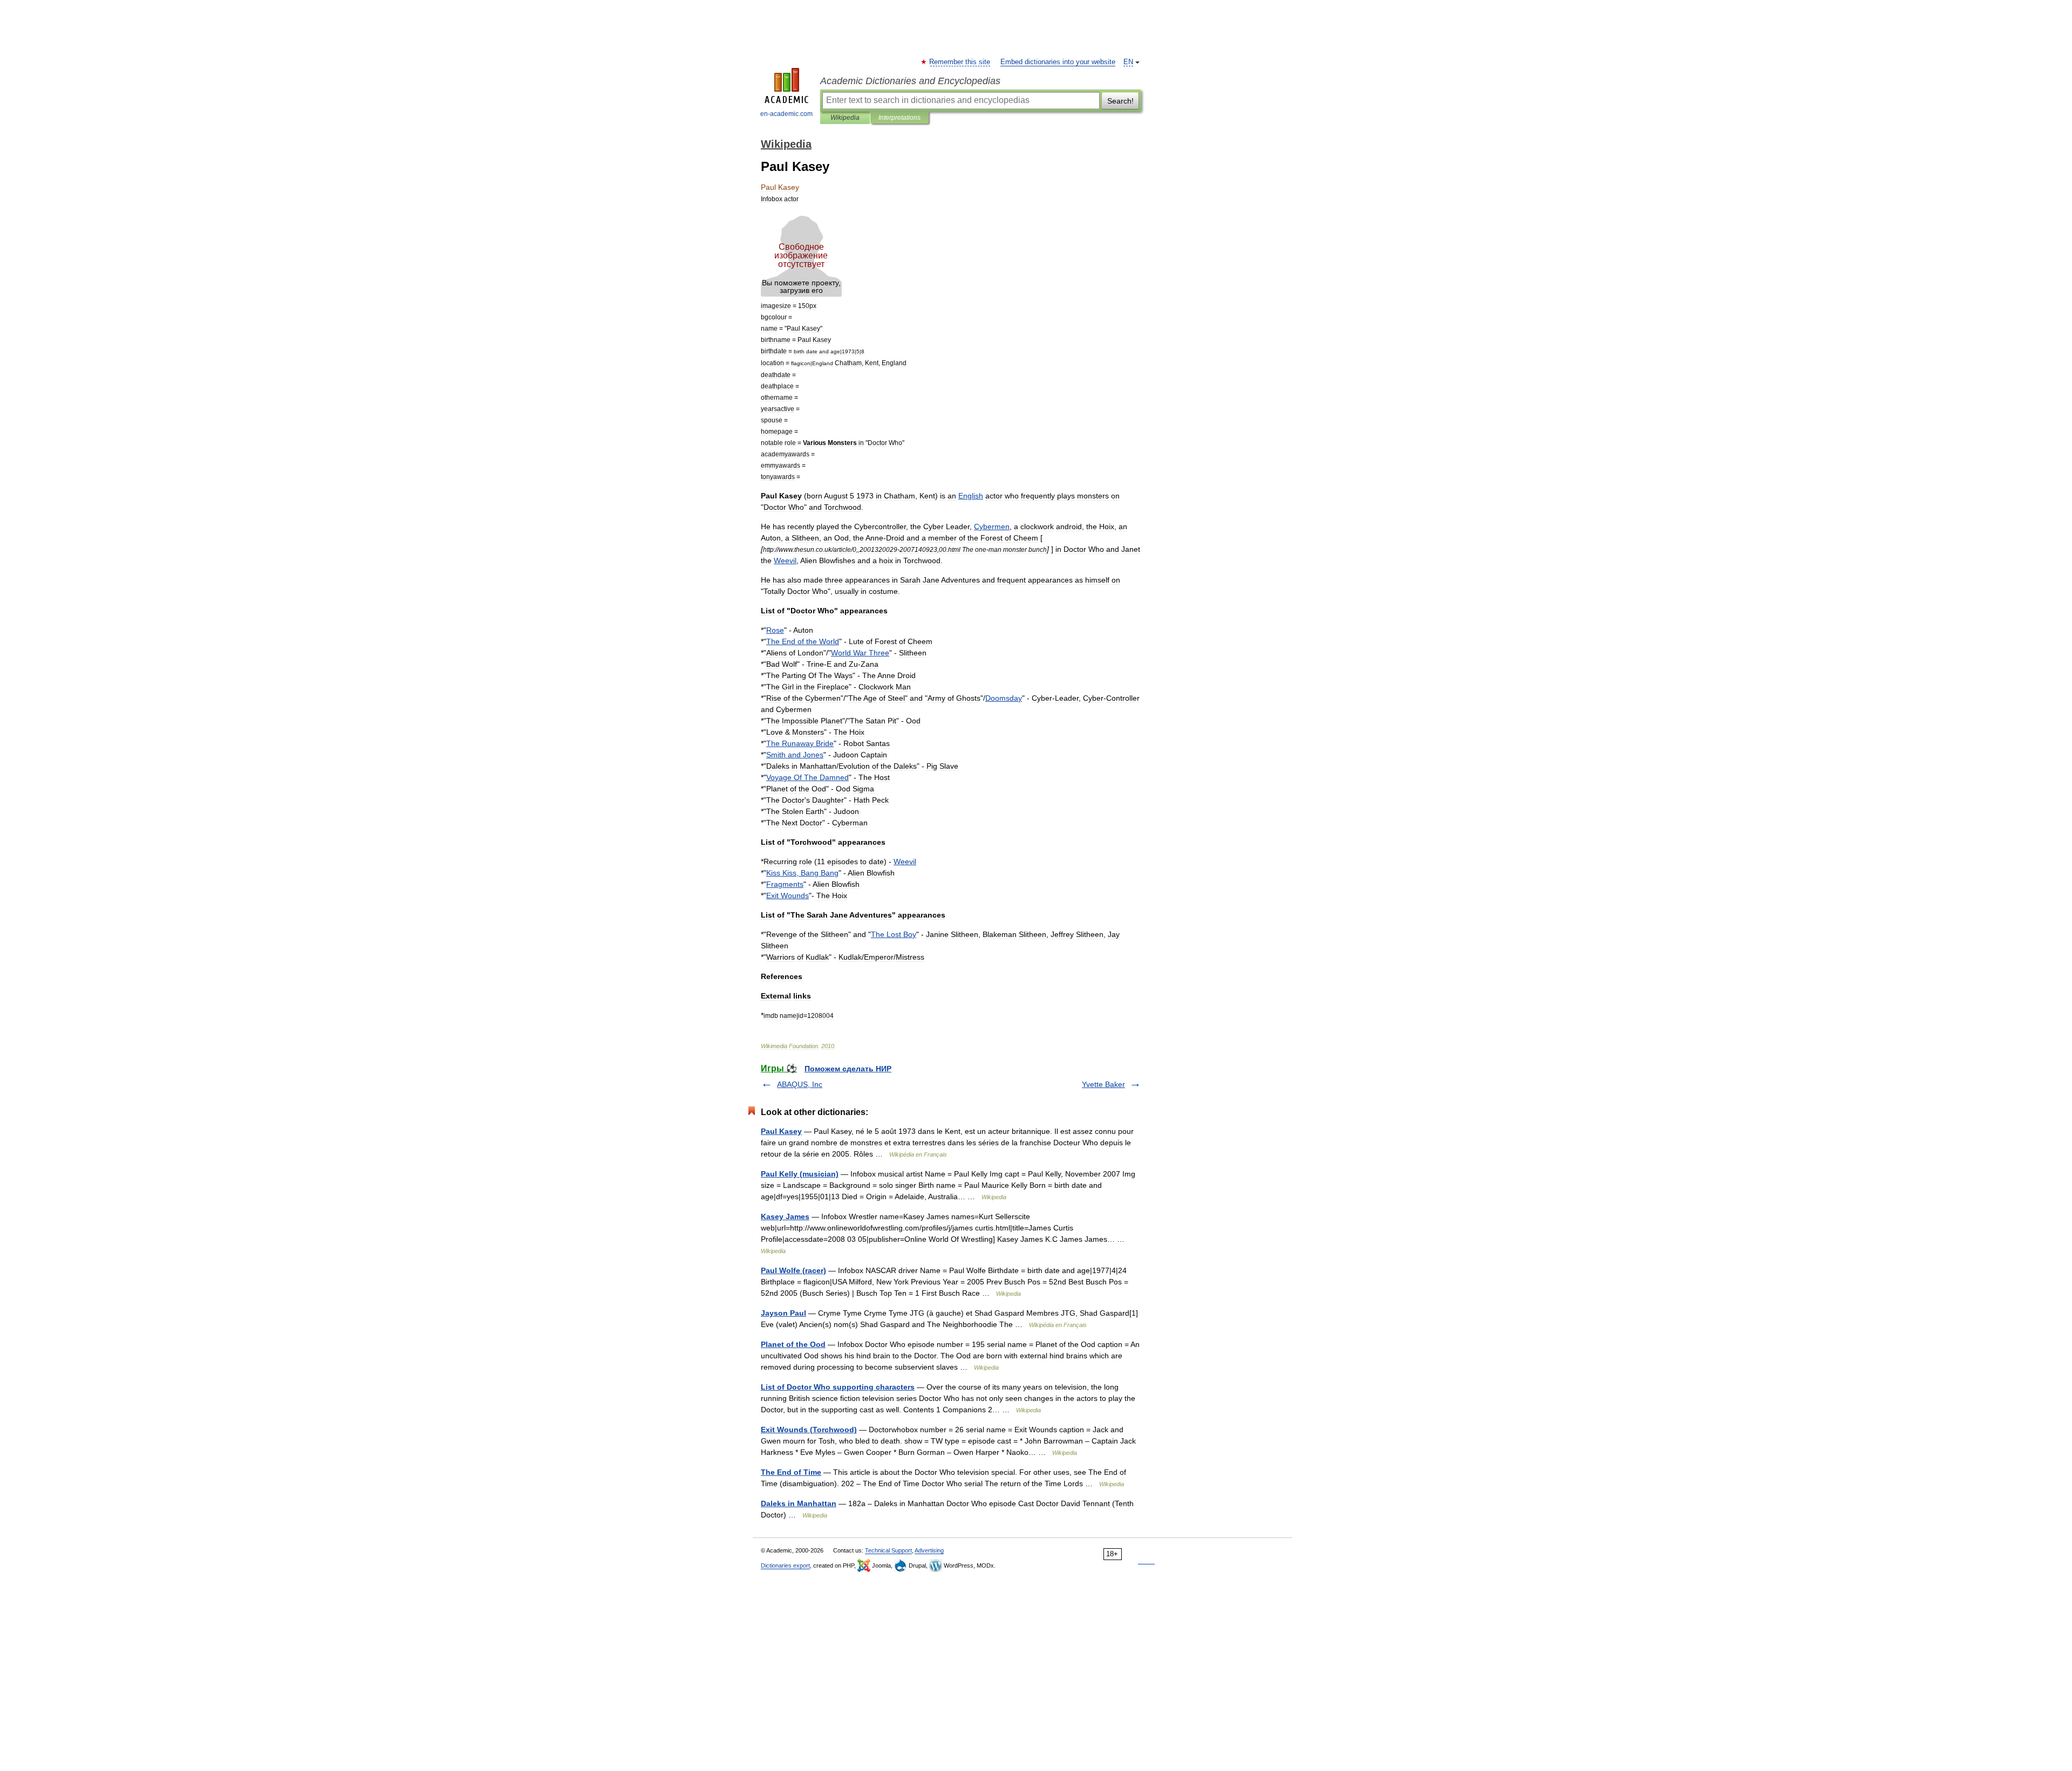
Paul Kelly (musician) (800, 1174)
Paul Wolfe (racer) (793, 1270)
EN (1128, 62)
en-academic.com (786, 114)
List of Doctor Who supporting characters (838, 1387)
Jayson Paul (783, 1313)
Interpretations (899, 118)
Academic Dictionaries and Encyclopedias (910, 81)
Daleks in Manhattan (799, 1503)
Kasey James (785, 1216)
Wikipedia (845, 118)
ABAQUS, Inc (800, 1084)
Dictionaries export (785, 1565)
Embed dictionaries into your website (1058, 62)
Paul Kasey (781, 1131)
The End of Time (791, 1472)
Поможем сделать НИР (848, 1069)
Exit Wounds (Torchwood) (809, 1430)
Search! (1120, 101)
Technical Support (888, 1550)
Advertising (929, 1550)
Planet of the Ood (793, 1344)
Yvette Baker (1103, 1084)
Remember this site (960, 62)
